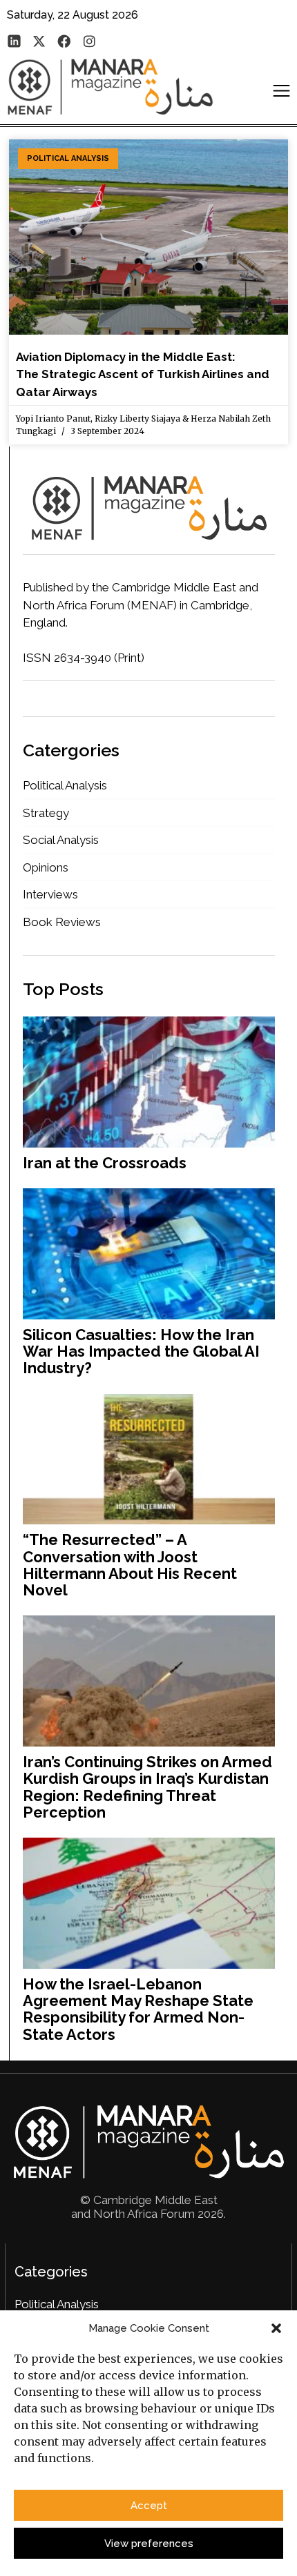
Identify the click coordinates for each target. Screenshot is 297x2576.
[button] (276, 2328)
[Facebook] (64, 41)
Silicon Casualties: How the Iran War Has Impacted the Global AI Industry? (141, 1351)
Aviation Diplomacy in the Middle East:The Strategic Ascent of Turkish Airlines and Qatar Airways (143, 374)
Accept (149, 2506)
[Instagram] (89, 41)
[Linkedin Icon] (14, 41)
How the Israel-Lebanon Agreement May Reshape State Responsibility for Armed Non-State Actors (138, 2009)
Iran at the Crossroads (105, 1163)
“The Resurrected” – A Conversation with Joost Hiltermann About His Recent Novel (130, 1565)
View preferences (149, 2544)
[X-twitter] (39, 41)
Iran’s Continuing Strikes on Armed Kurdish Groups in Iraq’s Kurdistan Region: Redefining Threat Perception (147, 1787)
